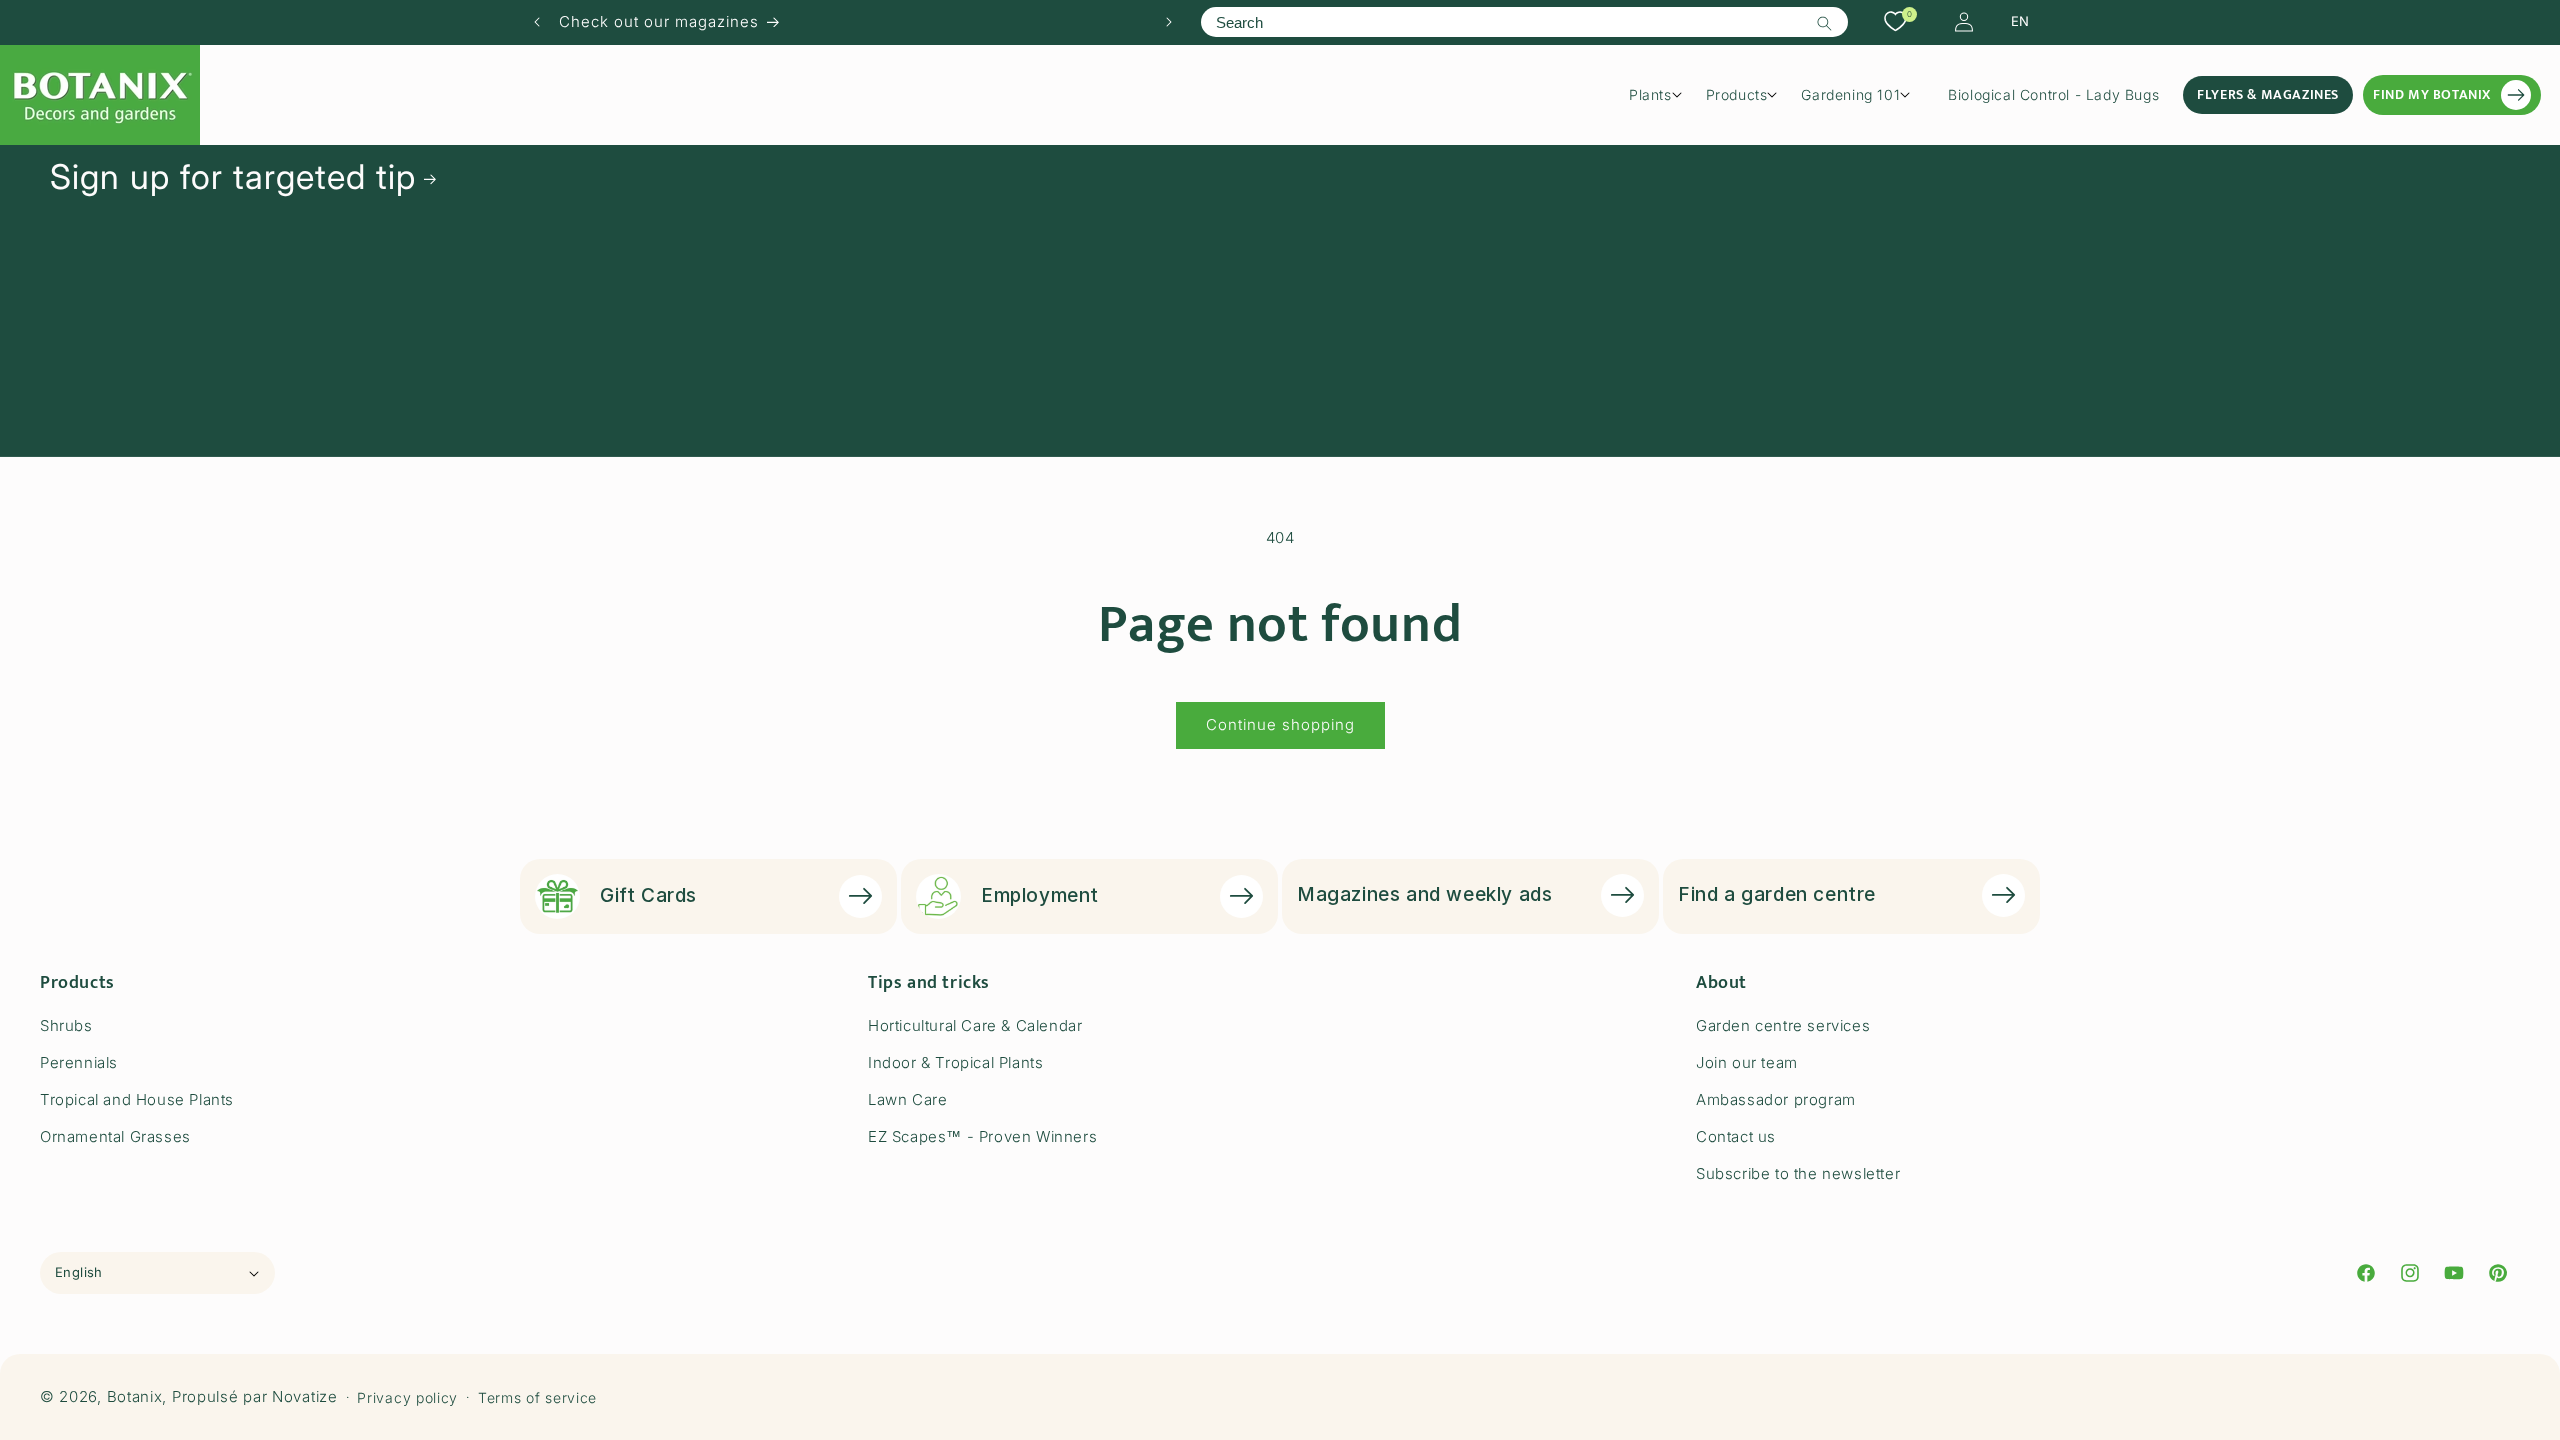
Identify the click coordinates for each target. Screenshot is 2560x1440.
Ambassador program (1776, 1099)
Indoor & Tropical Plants (955, 1062)
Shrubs (66, 1025)
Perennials (79, 1062)
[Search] (1825, 23)
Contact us (1736, 1136)
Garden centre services (1783, 1025)
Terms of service (537, 1397)
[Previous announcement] (537, 22)
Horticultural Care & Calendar (975, 1025)
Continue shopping (1280, 724)
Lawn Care (907, 1099)
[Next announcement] (1169, 22)
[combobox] (1524, 22)
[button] (1662, 95)
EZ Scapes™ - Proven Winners (982, 1136)
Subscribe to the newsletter (1798, 1173)
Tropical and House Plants (137, 1099)
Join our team (1747, 1062)
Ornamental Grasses (115, 1136)
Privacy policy (407, 1397)
